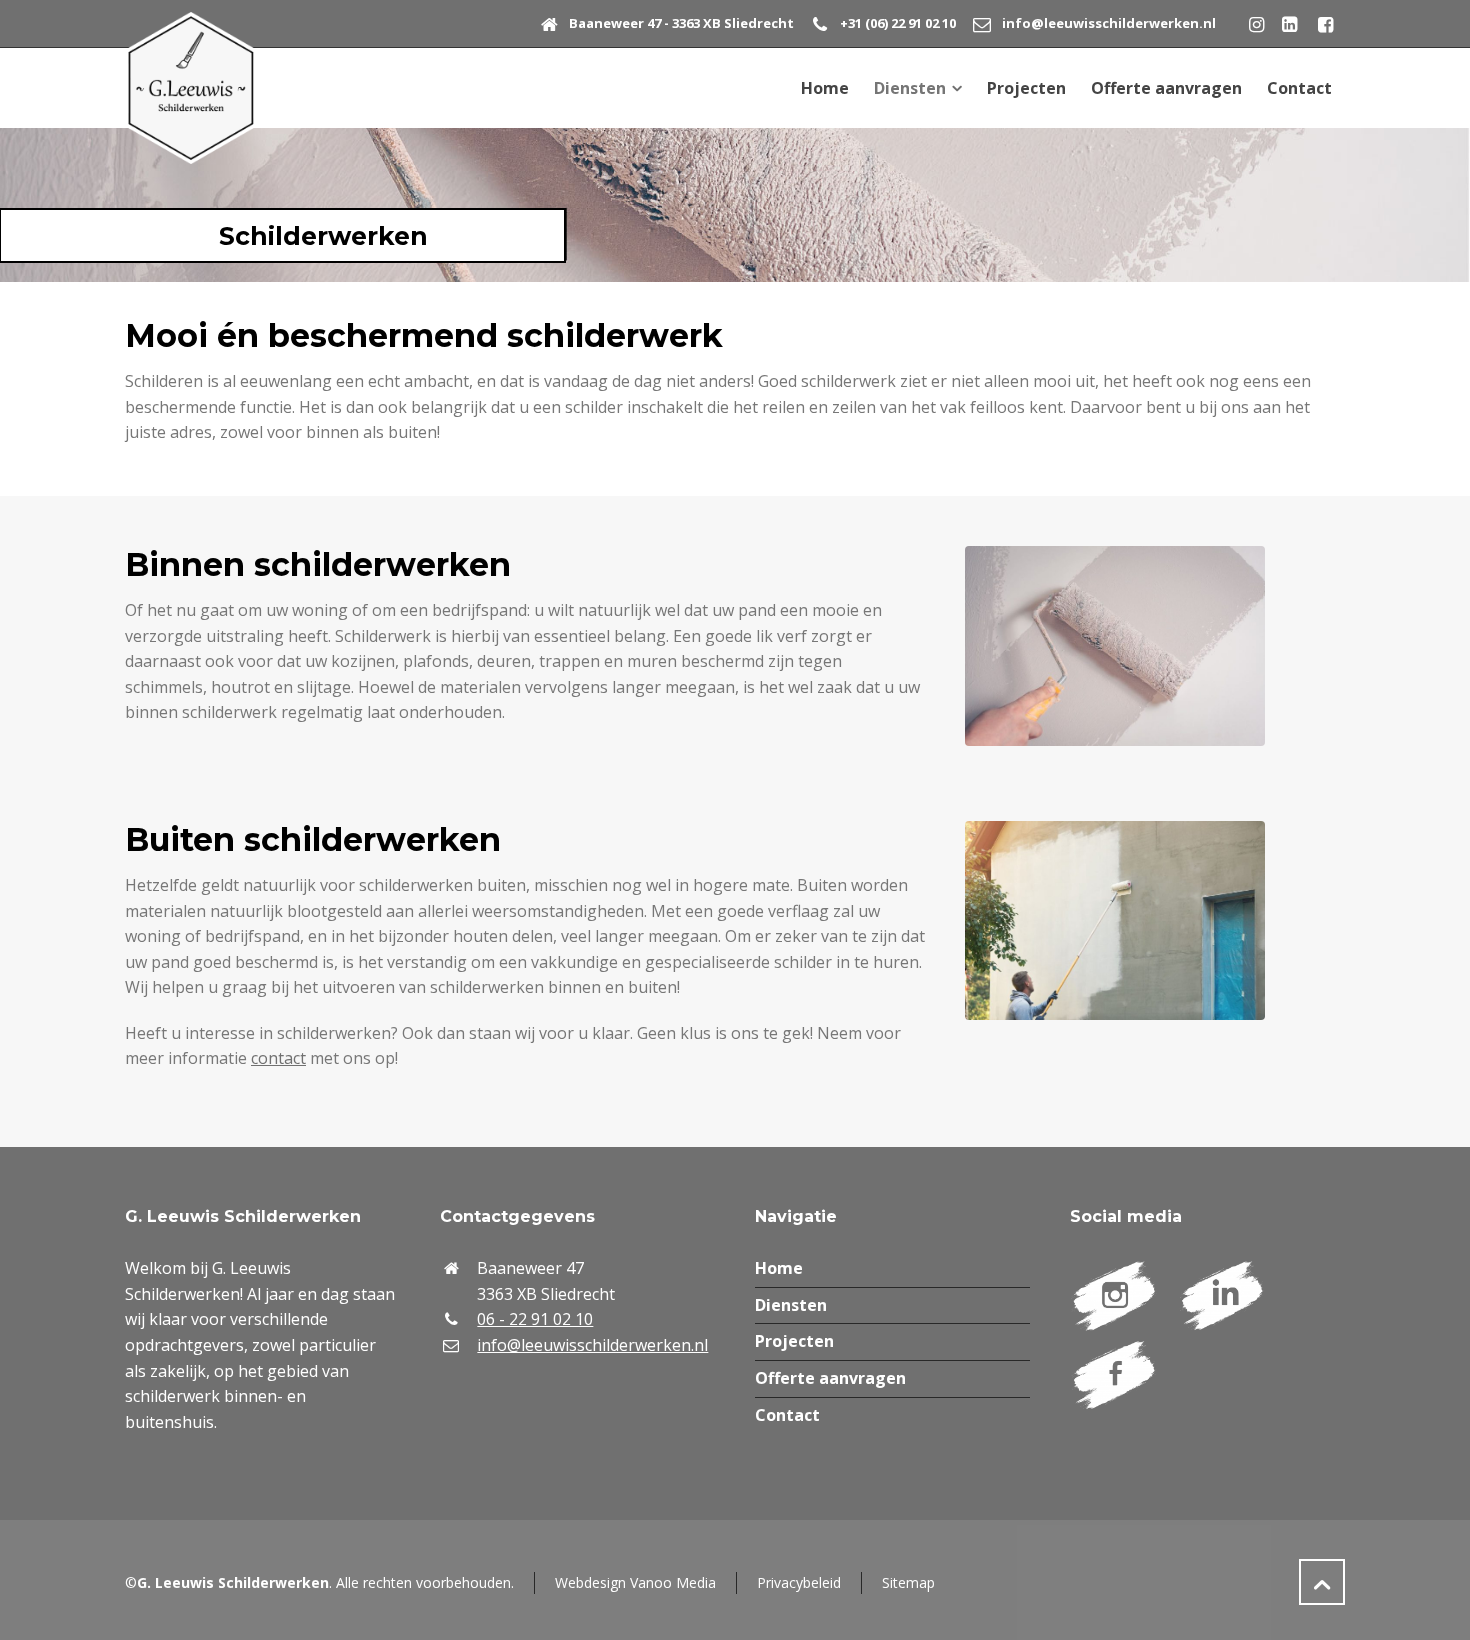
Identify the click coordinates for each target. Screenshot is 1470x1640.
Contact (787, 1415)
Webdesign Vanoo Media (635, 1582)
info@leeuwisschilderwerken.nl (1109, 23)
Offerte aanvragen (830, 1378)
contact (278, 1058)
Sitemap (908, 1582)
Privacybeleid (799, 1582)
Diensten (791, 1305)
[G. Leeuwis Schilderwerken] (191, 88)
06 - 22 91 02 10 (535, 1319)
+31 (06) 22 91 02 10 (898, 23)
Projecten (794, 1341)
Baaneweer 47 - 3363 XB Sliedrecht (681, 23)
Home (779, 1268)
